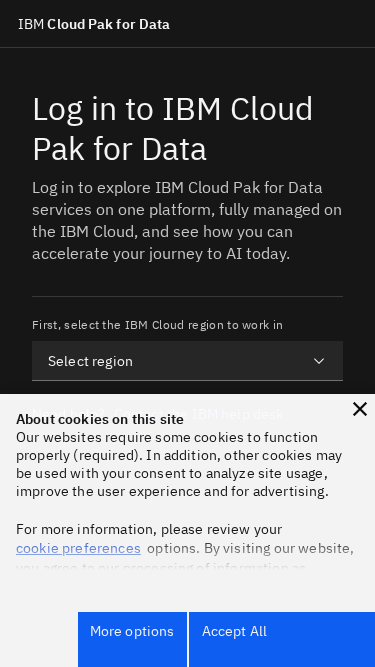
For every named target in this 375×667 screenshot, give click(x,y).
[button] (360, 409)
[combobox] (187, 361)
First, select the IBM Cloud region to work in (157, 324)
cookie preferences (78, 548)
